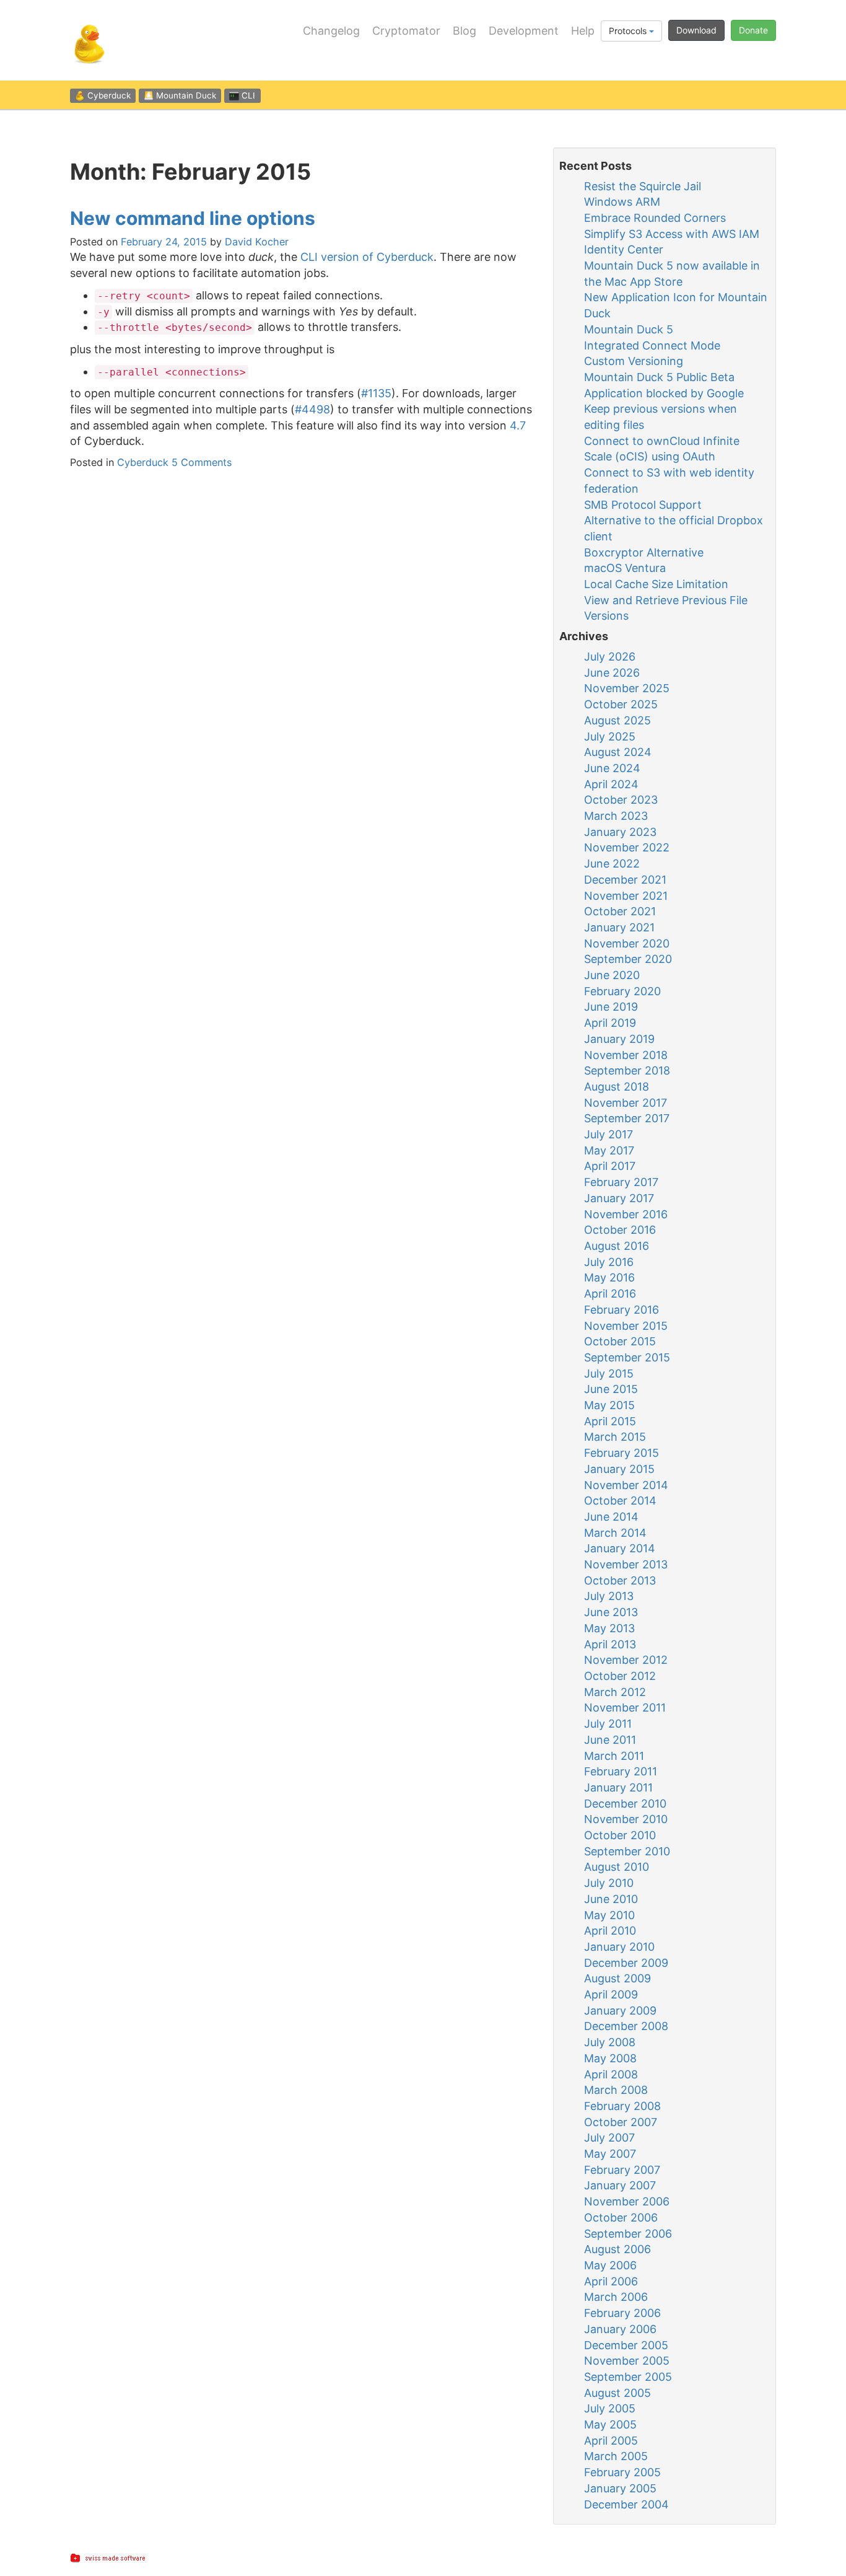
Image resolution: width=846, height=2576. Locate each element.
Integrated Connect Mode (652, 345)
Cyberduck (143, 462)
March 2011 (614, 1756)
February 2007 (622, 2170)
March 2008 (616, 2090)
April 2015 (610, 1421)
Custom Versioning (634, 361)
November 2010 (626, 1819)
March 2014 (615, 1533)
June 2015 (611, 1389)
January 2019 (619, 1039)
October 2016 (620, 1230)
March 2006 (616, 2297)
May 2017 (609, 1150)
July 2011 (608, 1724)
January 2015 (619, 1469)
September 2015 (627, 1357)
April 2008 (611, 2074)
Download (696, 30)
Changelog (331, 31)
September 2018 (627, 1070)
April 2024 (611, 784)
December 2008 (626, 2026)
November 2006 (627, 2201)
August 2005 (617, 2393)
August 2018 (617, 1087)
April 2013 (610, 1644)
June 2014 (611, 1517)
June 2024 (612, 768)
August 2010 (617, 1867)
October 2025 (621, 704)
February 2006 (622, 2313)
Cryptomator (406, 31)
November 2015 (626, 1326)
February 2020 (622, 991)
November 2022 (627, 847)
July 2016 (609, 1262)
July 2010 (609, 1883)
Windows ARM (622, 202)
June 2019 (611, 1007)
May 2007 (610, 2154)
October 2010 (620, 1835)
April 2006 (611, 2281)
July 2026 (610, 657)
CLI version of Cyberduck (367, 257)
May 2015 (609, 1405)
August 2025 (617, 720)
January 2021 (619, 927)
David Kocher (257, 242)
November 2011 (625, 1708)
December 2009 (626, 1963)
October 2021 (620, 911)
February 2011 (621, 1771)
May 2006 (610, 2265)
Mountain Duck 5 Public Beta (659, 377)
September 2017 (627, 1118)
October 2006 (621, 2218)
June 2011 (610, 1740)
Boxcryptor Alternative (644, 552)
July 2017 (608, 1134)
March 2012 (615, 1692)
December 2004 (626, 2504)
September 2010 (627, 1851)
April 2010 (610, 1931)
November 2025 (627, 688)
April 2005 (611, 2441)
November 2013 (626, 1564)
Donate (753, 30)
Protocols (629, 31)
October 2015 (620, 1341)
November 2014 (626, 1485)
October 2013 (620, 1580)
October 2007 (621, 2122)
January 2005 (620, 2488)
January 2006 (620, 2329)
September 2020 (628, 959)
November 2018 (626, 1055)
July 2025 (610, 736)
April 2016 (610, 1294)
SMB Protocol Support (643, 505)
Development (524, 31)
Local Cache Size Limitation (656, 584)
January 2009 (620, 2011)
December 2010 (625, 1804)
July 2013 (609, 1596)
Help (583, 31)
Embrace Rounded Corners (655, 218)
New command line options (193, 218)
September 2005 (628, 2377)
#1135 (376, 393)
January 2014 (620, 1548)
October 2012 (620, 1676)
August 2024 (618, 752)
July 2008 (610, 2042)
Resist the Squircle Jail (643, 186)
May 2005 (610, 2424)
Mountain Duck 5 (629, 329)
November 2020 (627, 943)
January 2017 (619, 1198)
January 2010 (619, 1947)
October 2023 (621, 800)
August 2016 (617, 1246)
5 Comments (202, 462)
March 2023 (616, 816)
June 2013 (611, 1612)
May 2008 (610, 2058)
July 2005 (610, 2408)
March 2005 (616, 2456)
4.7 (518, 425)
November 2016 (626, 1214)
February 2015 (621, 1453)
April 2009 (611, 1994)
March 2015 (615, 1437)
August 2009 (617, 1978)
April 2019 (610, 1023)
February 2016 (621, 1310)
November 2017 (626, 1103)
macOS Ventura (625, 568)
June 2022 (612, 864)
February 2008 (622, 2106)
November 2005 (627, 2361)
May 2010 (609, 1915)
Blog (464, 31)
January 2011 (618, 1787)
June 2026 (612, 673)
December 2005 (626, 2345)
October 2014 (620, 1501)
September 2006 (628, 2234)
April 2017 (610, 1166)
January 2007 (620, 2185)
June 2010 (611, 1899)
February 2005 (622, 2472)
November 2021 (626, 896)
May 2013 (609, 1628)
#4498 (312, 409)
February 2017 (621, 1182)
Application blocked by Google (664, 393)
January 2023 (620, 832)
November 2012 (626, 1660)
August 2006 (617, 2249)
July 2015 (609, 1374)
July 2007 (609, 2138)
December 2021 (625, 880)
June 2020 (612, 975)
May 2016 (609, 1277)
